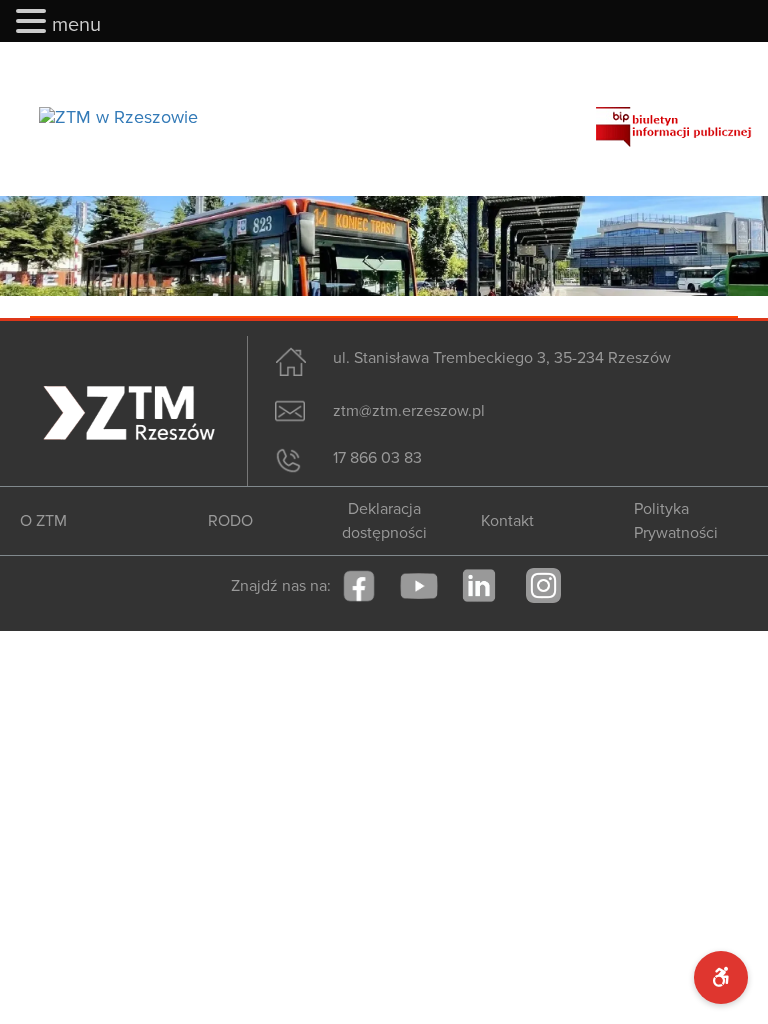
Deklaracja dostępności (384, 521)
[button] (34, 22)
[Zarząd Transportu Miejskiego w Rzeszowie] (118, 117)
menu (76, 25)
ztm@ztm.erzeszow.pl (409, 411)
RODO (230, 521)
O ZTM (43, 521)
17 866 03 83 (377, 458)
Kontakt (507, 521)
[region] (384, 246)
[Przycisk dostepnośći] (721, 977)
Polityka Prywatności (676, 521)
